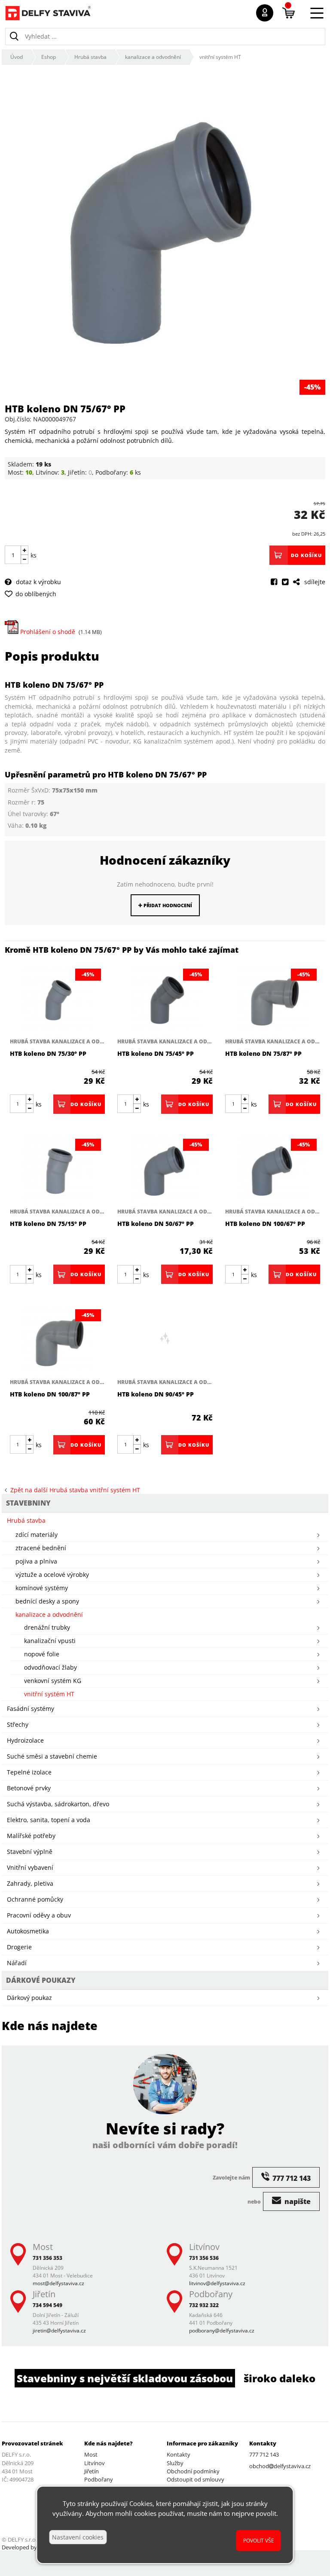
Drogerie (19, 1947)
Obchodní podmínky (193, 2471)
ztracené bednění (41, 1548)
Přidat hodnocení (167, 905)
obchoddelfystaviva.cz (280, 2466)
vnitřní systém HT (220, 57)
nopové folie (42, 1654)
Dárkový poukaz (29, 1998)
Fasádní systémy (31, 1709)
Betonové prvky (29, 1788)
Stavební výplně (30, 1852)
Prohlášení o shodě (47, 632)
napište (297, 2201)
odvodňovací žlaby (50, 1667)
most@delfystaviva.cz (58, 2283)
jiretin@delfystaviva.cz (59, 2331)
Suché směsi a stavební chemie (52, 1756)
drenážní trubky (47, 1627)
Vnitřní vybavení (30, 1867)
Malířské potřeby (31, 1836)
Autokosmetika (28, 1931)
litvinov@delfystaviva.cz (217, 2283)
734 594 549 (47, 2305)
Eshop (49, 57)
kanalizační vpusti (50, 1641)
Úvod (17, 57)
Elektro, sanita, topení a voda (49, 1820)
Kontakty (179, 2454)
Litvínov (95, 2463)
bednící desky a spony (47, 1601)
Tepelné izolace (29, 1772)
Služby (175, 2463)
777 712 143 (264, 2454)
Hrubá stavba (90, 57)
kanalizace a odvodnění (153, 57)
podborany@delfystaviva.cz (222, 2331)
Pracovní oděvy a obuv (39, 1915)
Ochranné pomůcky (35, 1899)
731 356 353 (47, 2258)
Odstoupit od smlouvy (196, 2479)
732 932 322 (204, 2305)
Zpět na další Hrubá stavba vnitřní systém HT (73, 1490)
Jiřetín (92, 2471)
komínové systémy (42, 1588)
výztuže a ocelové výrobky (52, 1575)
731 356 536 (204, 2258)
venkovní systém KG (53, 1681)
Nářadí (17, 1963)
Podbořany (99, 2479)
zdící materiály (37, 1535)
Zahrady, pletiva (30, 1883)
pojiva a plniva (36, 1561)
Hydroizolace (25, 1740)
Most (91, 2454)
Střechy (18, 1724)
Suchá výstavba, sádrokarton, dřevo (58, 1804)
